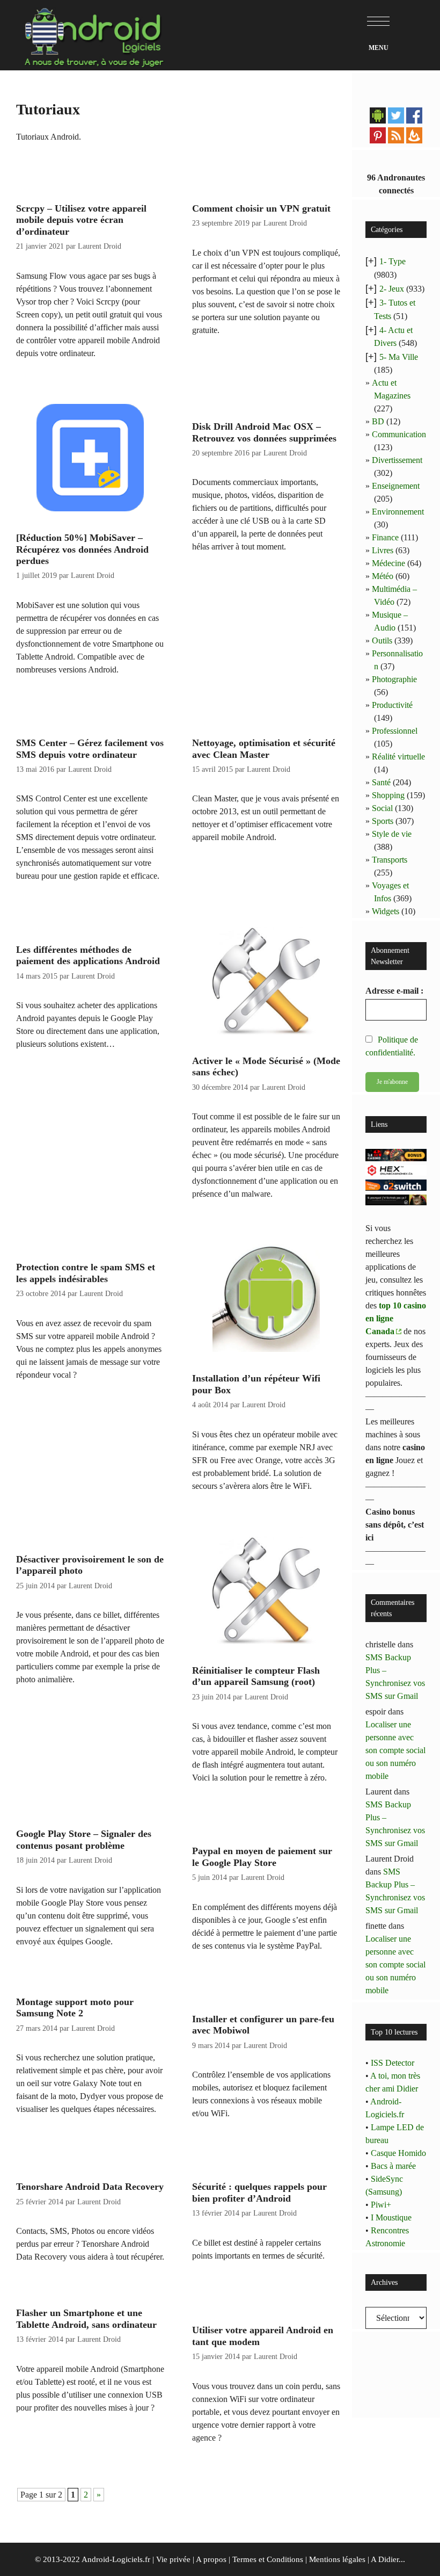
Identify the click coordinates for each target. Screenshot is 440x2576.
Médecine (388, 563)
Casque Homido (398, 2153)
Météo (383, 576)
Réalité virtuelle (398, 757)
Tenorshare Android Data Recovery (90, 2187)
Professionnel (395, 731)
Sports (383, 821)
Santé (381, 782)
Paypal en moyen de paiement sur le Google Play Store (262, 1857)
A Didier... (388, 2559)
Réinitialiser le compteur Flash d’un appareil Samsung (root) (256, 1676)
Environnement (398, 512)
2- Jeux (392, 289)
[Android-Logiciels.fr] (94, 34)
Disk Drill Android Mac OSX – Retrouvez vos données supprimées (264, 432)
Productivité (392, 705)
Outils (382, 641)
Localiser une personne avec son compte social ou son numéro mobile (395, 1750)
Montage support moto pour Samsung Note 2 (75, 2008)
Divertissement (397, 460)
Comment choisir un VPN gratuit (261, 208)
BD (378, 421)
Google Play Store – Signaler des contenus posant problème (84, 1840)
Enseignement (396, 486)
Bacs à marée (393, 2166)
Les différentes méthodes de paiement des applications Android (88, 956)
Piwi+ (381, 2205)
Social (382, 808)
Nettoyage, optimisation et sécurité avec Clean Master (264, 749)
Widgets (386, 911)
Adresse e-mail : (394, 991)
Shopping (388, 795)
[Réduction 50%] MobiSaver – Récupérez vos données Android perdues (82, 549)
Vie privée (173, 2559)
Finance (385, 537)
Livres (383, 550)
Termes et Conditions (268, 2559)
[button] (378, 21)
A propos (211, 2559)
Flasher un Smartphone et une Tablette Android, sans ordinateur (86, 2319)
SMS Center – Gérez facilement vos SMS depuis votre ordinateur (90, 749)
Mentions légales (337, 2559)
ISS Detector (393, 2063)
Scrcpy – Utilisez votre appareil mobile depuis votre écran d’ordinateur (81, 220)
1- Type (393, 261)
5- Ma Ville (399, 357)
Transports (390, 860)
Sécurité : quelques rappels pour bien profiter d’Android (259, 2193)
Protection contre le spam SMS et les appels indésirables (86, 1273)
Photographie (394, 679)
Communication (399, 434)
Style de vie (392, 834)
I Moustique (391, 2217)
